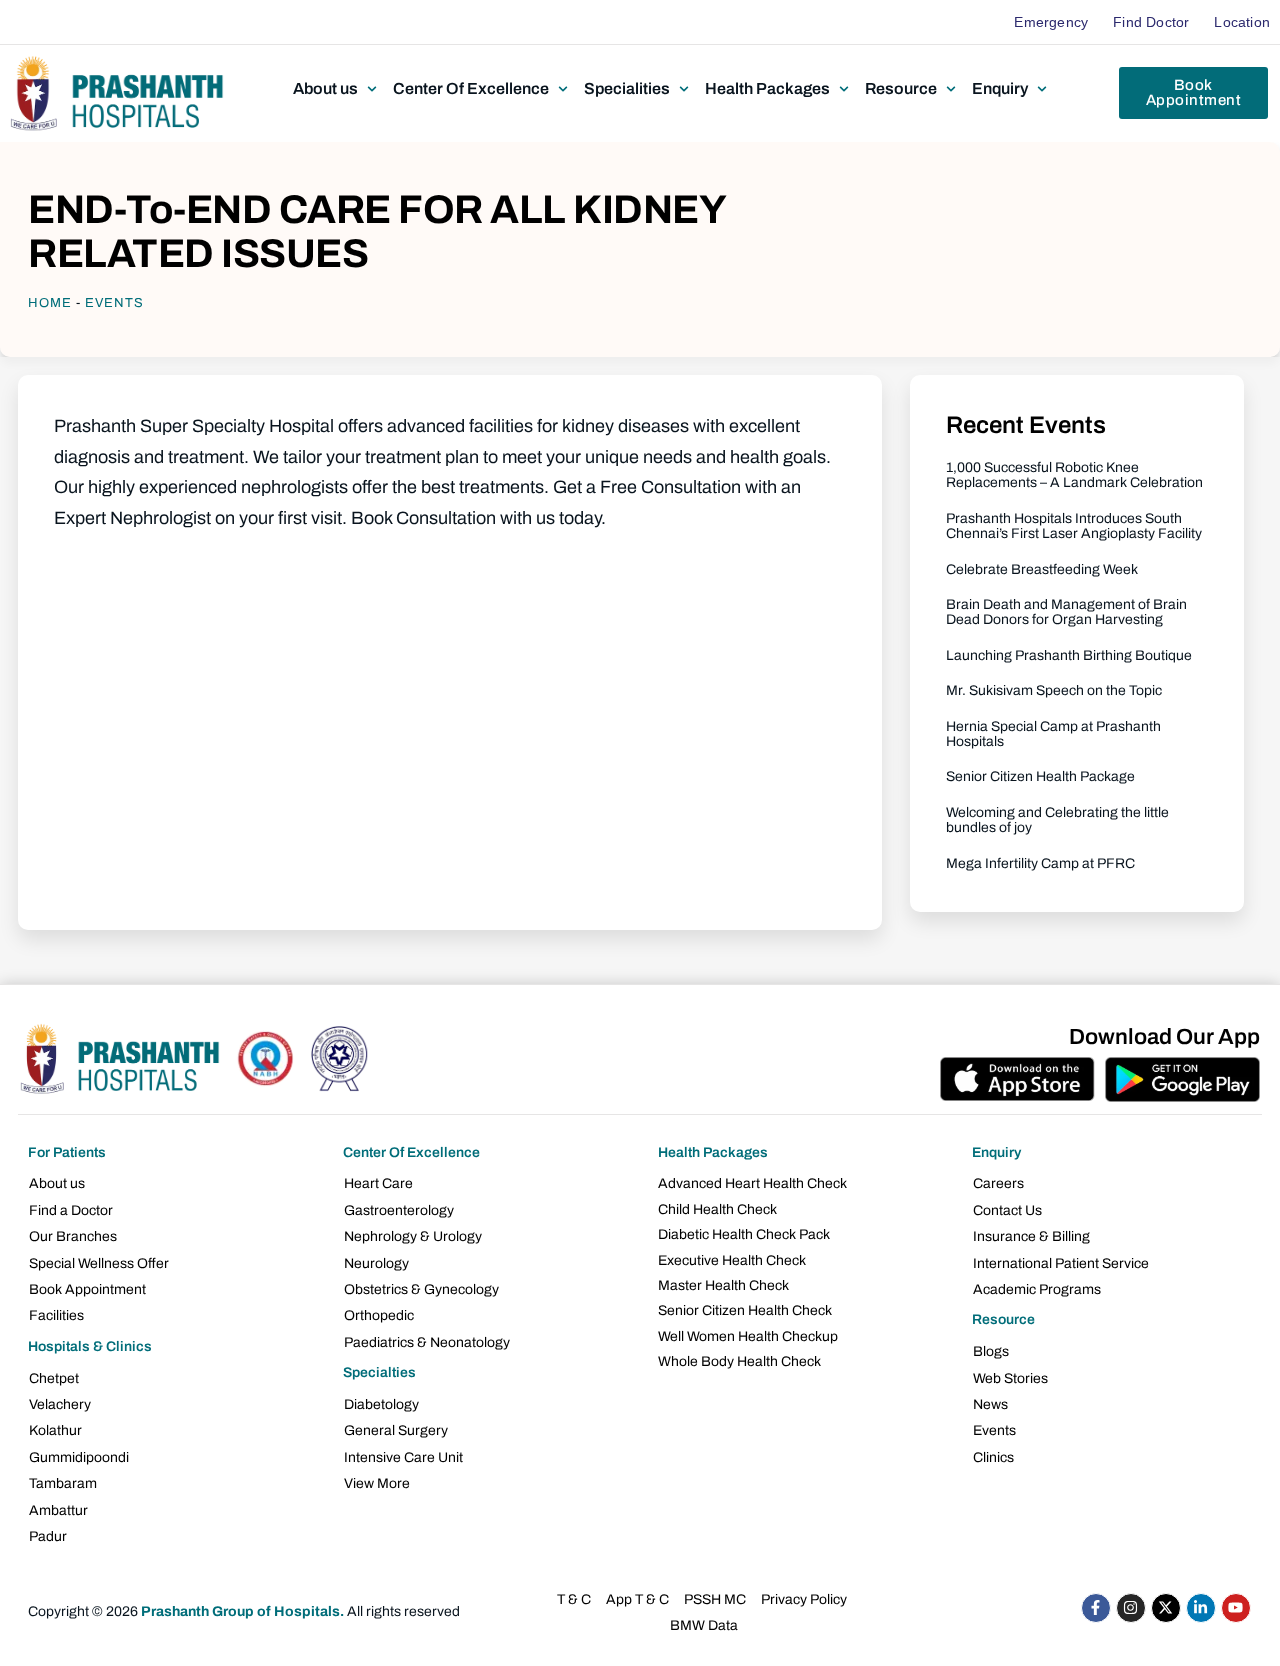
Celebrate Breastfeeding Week (1042, 569)
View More (377, 1483)
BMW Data (704, 1625)
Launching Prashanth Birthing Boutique (1069, 655)
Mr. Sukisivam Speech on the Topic (1054, 690)
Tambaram (63, 1483)
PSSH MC (715, 1599)
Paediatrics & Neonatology (427, 1342)
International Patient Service (1061, 1263)
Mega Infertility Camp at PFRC (1040, 863)
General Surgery (396, 1430)
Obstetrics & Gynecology (421, 1289)
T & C (574, 1599)
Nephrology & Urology (413, 1236)
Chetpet (54, 1378)
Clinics (993, 1457)
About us (57, 1183)
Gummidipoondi (79, 1457)
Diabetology (381, 1404)
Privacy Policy (804, 1599)
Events (114, 303)
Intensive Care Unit (403, 1457)
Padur (48, 1536)
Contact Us (1007, 1210)
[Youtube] (1236, 1608)
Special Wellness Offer (99, 1263)
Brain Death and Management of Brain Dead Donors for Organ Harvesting (1066, 612)
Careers (998, 1183)
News (990, 1404)
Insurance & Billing (1031, 1236)
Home (50, 303)
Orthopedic (379, 1315)
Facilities (56, 1315)
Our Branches (73, 1236)
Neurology (376, 1263)
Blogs (991, 1351)
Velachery (60, 1404)
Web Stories (1010, 1378)
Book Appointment (87, 1289)
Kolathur (55, 1430)
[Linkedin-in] (1201, 1608)
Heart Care (378, 1183)
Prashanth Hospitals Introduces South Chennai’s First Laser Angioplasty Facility (1074, 526)
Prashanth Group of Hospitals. (242, 1611)
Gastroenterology (399, 1210)
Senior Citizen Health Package (1040, 776)
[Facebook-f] (1096, 1608)
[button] (337, 89)
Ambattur (58, 1510)
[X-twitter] (1166, 1608)
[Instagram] (1131, 1608)
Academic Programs (1037, 1289)
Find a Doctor (71, 1210)
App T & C (637, 1599)
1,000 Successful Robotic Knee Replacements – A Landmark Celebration (1074, 475)
